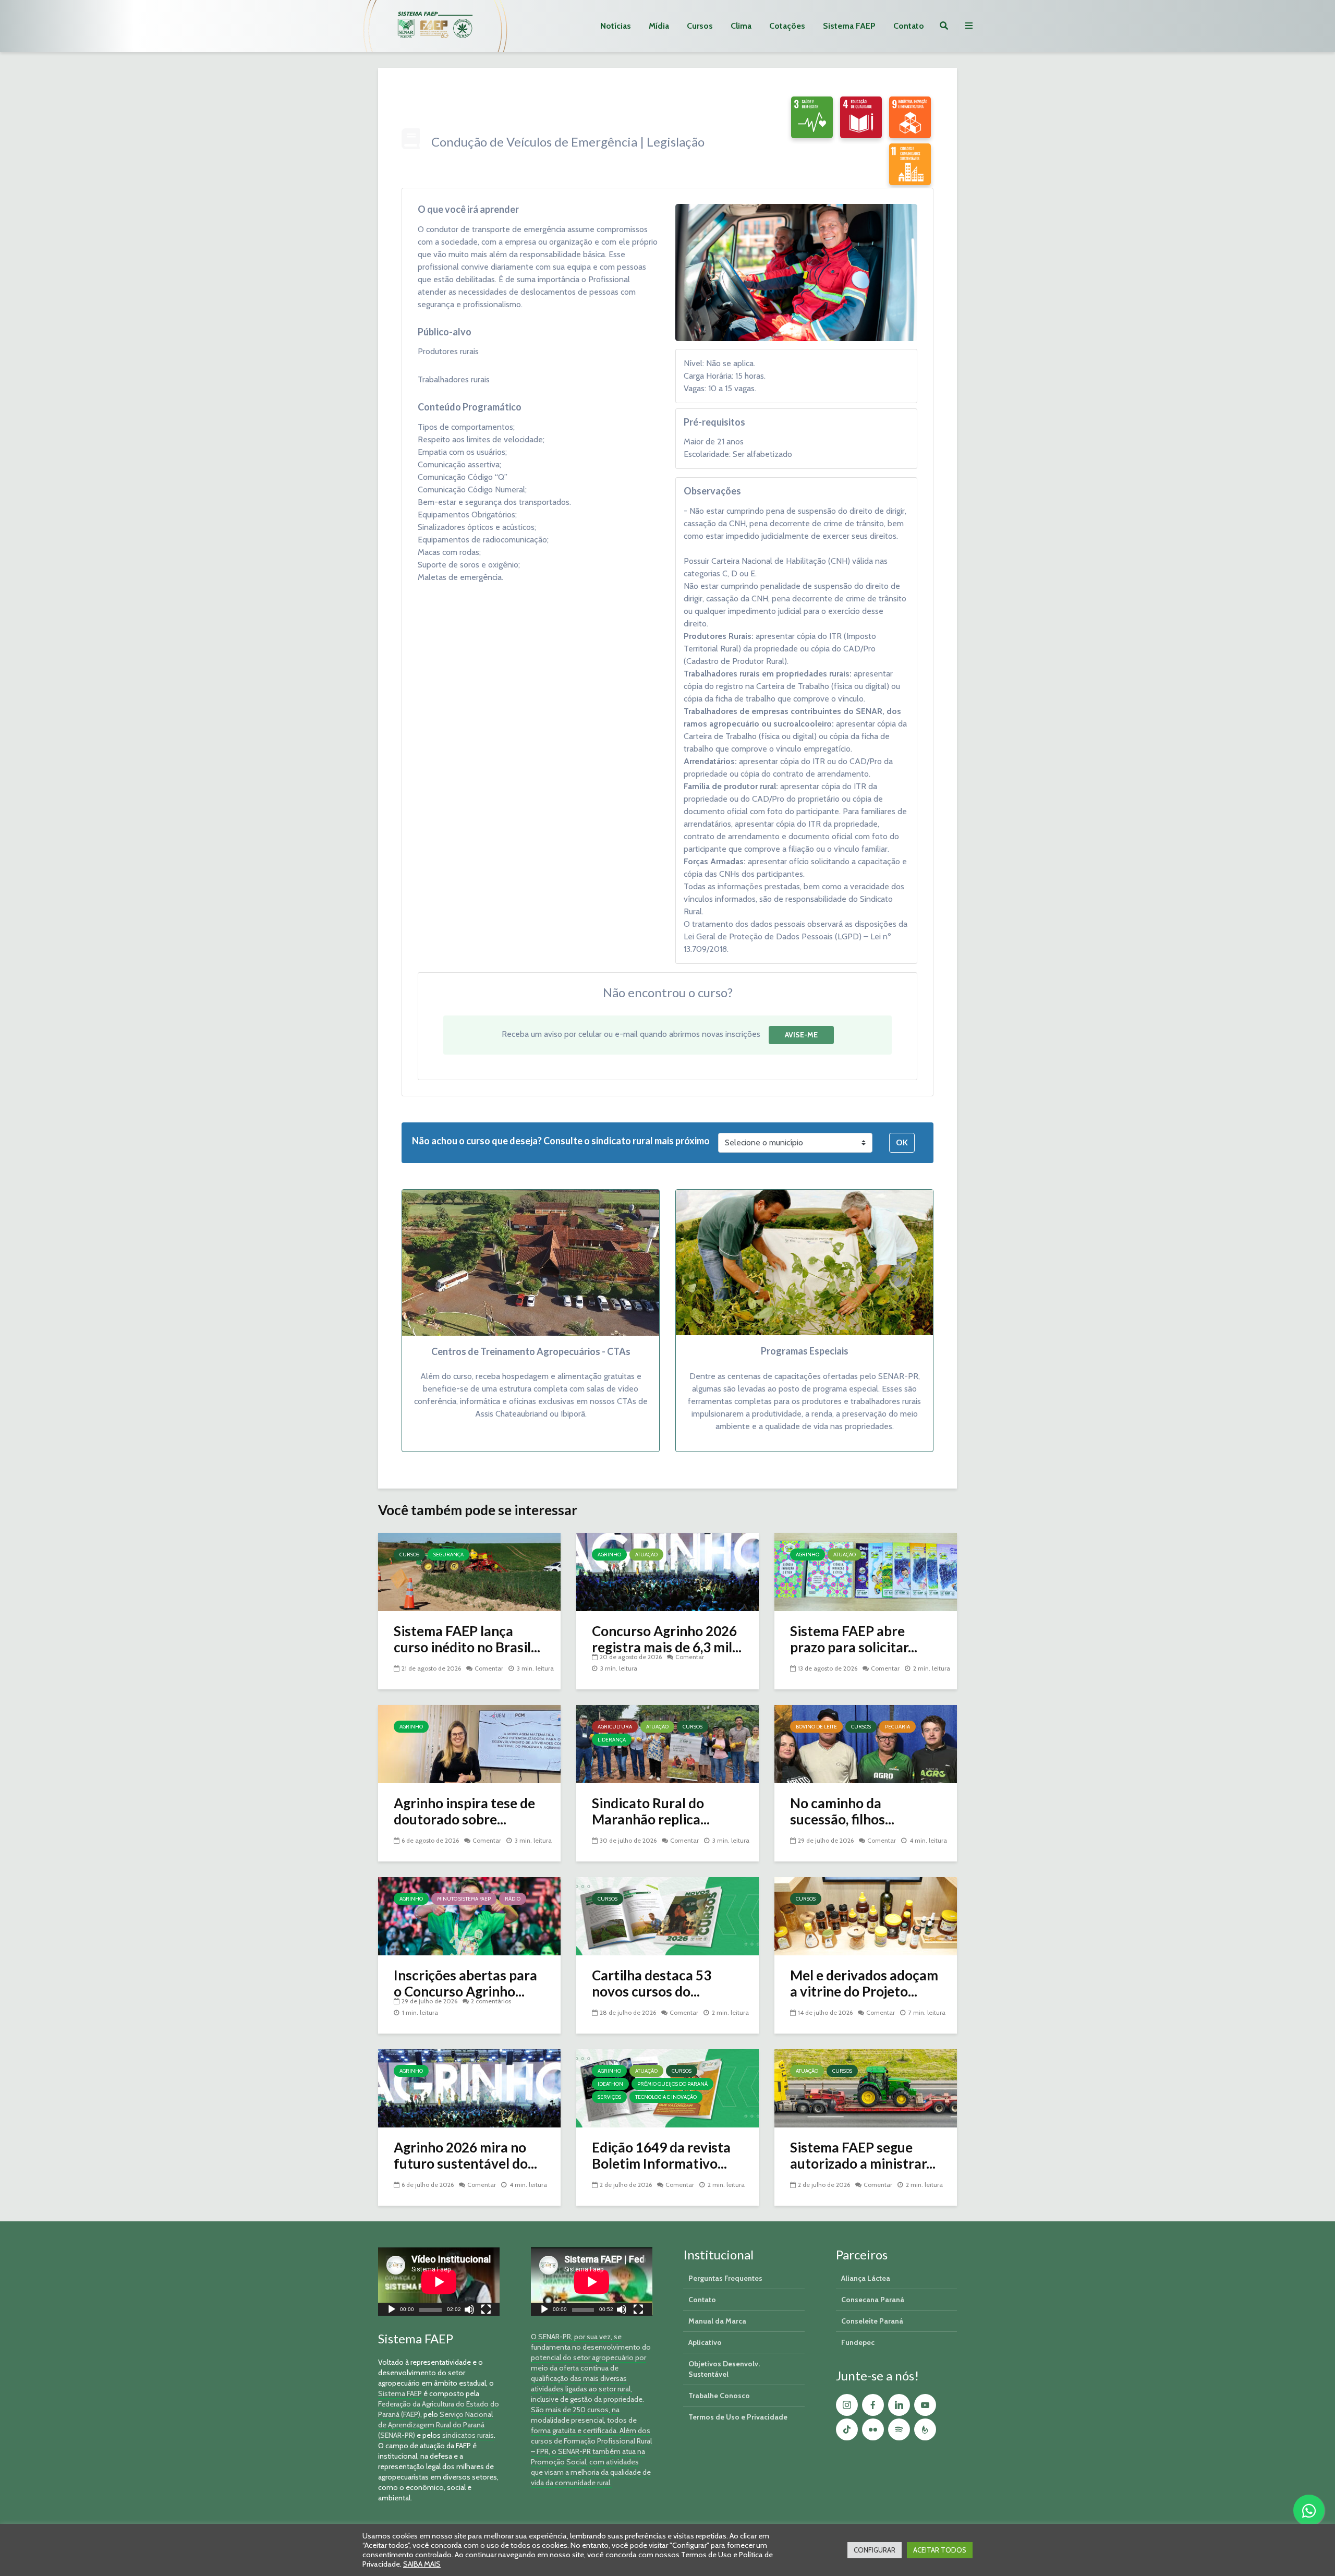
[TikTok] (847, 2429)
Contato (909, 26)
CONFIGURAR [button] (875, 2550)
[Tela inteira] (486, 2311)
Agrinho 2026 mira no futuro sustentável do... (465, 2156)
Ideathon (610, 2084)
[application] (439, 2282)
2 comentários (491, 2001)
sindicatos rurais (468, 2435)
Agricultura (615, 1727)
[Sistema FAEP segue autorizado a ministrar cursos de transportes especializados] (866, 2088)
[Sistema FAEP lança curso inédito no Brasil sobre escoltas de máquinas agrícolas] (469, 1571)
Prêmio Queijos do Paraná (672, 2084)
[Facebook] (873, 2405)
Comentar (489, 1668)
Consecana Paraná (873, 2300)
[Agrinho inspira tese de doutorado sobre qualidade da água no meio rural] (469, 1743)
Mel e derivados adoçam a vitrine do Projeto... (864, 1984)
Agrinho (609, 1555)
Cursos (700, 26)
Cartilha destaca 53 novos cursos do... (652, 1984)
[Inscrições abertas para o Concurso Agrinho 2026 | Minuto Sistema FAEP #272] (469, 1915)
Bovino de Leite (816, 1727)
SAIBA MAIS (422, 2564)
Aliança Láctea (866, 2278)
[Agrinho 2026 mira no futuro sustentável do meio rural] (469, 2088)
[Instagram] (847, 2405)
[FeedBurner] (925, 2429)
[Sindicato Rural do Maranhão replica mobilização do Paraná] (667, 1743)
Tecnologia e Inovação (666, 2097)
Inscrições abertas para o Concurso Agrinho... (465, 1984)
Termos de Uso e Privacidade (738, 2417)
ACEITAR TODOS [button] (940, 2550)
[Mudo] (469, 2311)
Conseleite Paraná (872, 2321)
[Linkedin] (899, 2405)
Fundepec (858, 2342)
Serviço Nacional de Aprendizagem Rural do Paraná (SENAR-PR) (435, 2425)
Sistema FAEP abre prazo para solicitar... (854, 1639)
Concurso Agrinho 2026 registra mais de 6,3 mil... (667, 1639)
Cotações (787, 26)
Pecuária (897, 1727)
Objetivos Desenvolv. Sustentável (724, 2369)
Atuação (646, 1555)
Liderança (612, 1740)
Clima (741, 26)
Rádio (513, 1899)
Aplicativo (705, 2342)
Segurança (448, 1555)
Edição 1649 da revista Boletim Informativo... (661, 2156)
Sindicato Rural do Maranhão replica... (651, 1811)
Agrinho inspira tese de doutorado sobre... (464, 1811)
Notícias (616, 26)
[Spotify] (899, 2429)
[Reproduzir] (392, 2311)
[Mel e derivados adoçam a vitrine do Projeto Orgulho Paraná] (866, 1915)
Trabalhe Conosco (719, 2396)
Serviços (609, 2097)
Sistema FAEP (849, 26)
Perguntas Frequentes (725, 2278)
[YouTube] (925, 2405)
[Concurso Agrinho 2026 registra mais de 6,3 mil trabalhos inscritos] (667, 1571)
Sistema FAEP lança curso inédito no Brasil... (467, 1639)
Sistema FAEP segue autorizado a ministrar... (863, 2156)
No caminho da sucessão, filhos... (842, 1811)
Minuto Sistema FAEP (464, 1899)
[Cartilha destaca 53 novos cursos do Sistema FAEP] (667, 1915)
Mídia (659, 26)
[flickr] (873, 2429)
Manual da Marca (717, 2321)
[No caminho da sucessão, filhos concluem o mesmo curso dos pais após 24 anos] (866, 1743)
